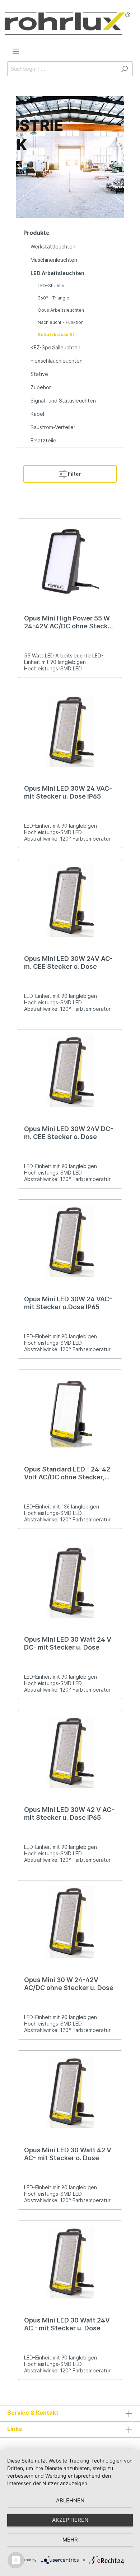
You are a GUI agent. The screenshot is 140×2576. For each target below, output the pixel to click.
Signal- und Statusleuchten (63, 401)
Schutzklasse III (56, 334)
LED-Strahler (51, 286)
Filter (74, 474)
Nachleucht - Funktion (61, 322)
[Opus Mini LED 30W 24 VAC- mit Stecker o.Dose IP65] (70, 1241)
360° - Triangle (53, 298)
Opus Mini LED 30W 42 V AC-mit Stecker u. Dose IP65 (69, 1814)
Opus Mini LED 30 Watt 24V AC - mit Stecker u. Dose (67, 2324)
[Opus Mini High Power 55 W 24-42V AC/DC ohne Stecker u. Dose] (70, 561)
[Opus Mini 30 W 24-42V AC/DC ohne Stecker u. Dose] (70, 1922)
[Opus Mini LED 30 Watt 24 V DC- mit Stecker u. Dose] (70, 1582)
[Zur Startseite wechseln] (67, 24)
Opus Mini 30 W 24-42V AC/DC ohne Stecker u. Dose (69, 1984)
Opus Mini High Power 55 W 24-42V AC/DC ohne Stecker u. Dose (69, 622)
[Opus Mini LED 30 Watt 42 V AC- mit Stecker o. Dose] (70, 2092)
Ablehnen (70, 2500)
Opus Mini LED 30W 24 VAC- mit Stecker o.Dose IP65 (68, 1303)
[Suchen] (124, 69)
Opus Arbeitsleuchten (61, 310)
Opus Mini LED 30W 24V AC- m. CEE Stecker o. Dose (68, 962)
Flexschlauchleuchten (57, 361)
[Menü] (16, 51)
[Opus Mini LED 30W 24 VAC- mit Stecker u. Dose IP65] (70, 731)
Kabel (37, 414)
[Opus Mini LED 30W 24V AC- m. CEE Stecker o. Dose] (70, 901)
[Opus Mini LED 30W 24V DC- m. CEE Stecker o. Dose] (70, 1071)
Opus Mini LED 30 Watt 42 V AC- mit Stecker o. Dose (68, 2154)
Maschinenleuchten (54, 260)
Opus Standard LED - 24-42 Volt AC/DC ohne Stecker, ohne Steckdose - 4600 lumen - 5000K (67, 1473)
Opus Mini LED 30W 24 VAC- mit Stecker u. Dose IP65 (68, 792)
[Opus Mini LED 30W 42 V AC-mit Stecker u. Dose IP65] (70, 1752)
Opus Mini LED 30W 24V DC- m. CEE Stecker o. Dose (69, 1133)
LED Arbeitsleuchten (57, 273)
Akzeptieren (70, 2520)
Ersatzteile (43, 440)
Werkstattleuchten (53, 247)
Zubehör (41, 387)
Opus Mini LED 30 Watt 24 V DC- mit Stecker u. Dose (68, 1643)
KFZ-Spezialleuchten (55, 347)
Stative (39, 374)
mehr (70, 2540)
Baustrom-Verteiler (53, 427)
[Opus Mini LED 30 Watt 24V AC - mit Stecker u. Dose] (70, 2263)
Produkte (36, 233)
